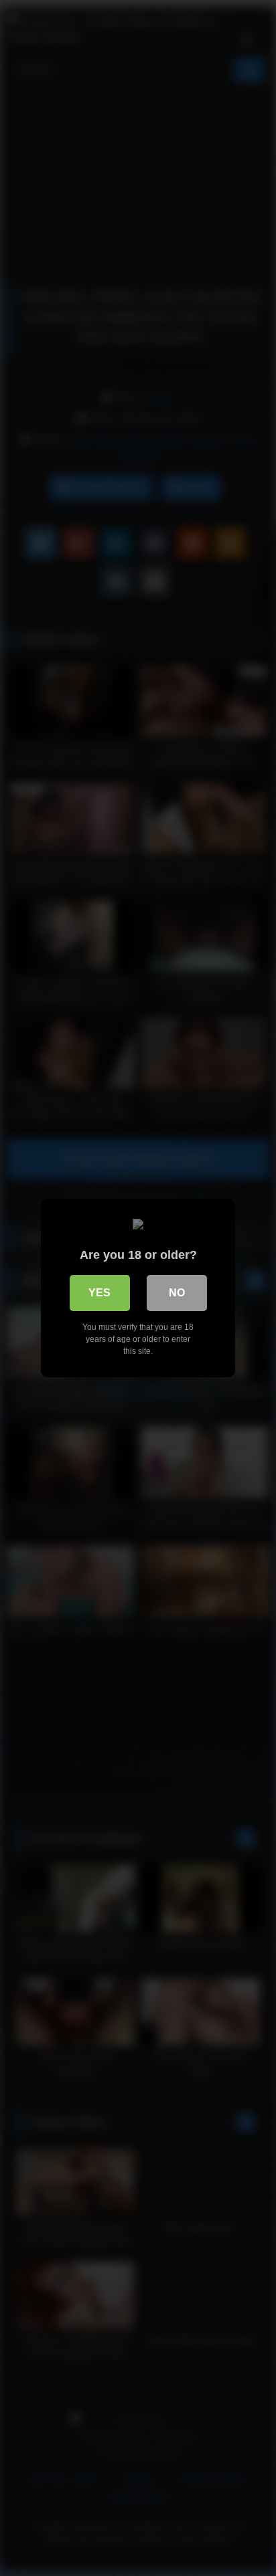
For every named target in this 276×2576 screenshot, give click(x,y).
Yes (99, 1293)
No (177, 1293)
